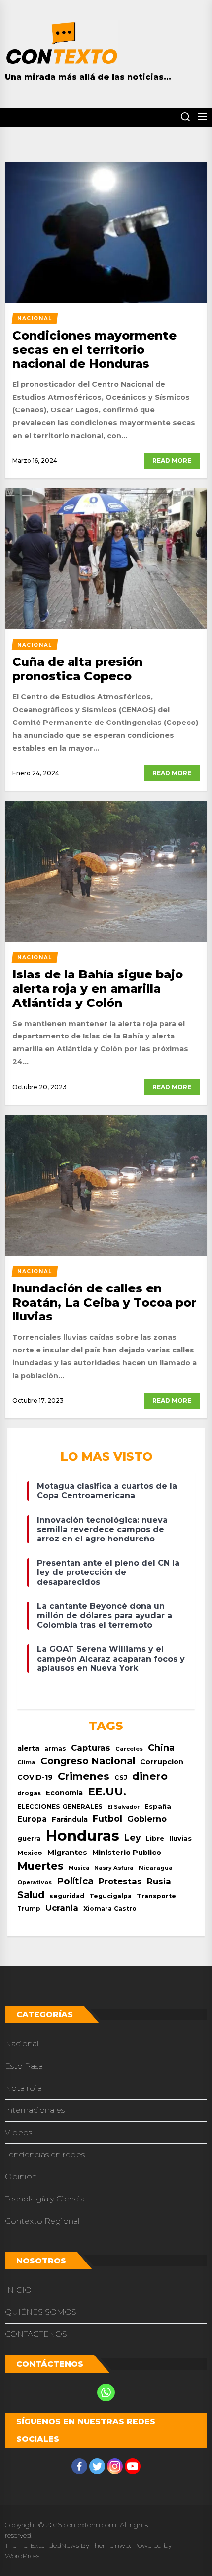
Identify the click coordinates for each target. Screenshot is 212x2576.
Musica (79, 1868)
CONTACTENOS (36, 2334)
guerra (29, 1838)
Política (75, 1881)
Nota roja (23, 2088)
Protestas (120, 1881)
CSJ (121, 1777)
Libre (155, 1838)
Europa (32, 1819)
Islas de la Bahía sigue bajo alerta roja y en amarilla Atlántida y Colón (98, 989)
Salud (31, 1895)
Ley (132, 1838)
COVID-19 (35, 1777)
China (161, 1747)
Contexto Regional (42, 2221)
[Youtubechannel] (133, 2466)
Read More (172, 460)
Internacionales (35, 2110)
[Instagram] (115, 2466)
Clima (26, 1762)
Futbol (107, 1818)
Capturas (91, 1748)
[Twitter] (97, 2466)
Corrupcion (162, 1762)
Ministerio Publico (127, 1853)
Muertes (40, 1866)
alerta (28, 1748)
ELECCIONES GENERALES (60, 1806)
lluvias (180, 1838)
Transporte (156, 1896)
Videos (18, 2132)
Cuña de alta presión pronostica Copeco (77, 669)
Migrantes (67, 1852)
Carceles (129, 1749)
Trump (29, 1908)
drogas (29, 1793)
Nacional (22, 2044)
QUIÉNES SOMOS (41, 2312)
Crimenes (84, 1776)
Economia (64, 1793)
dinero (150, 1776)
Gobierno (147, 1819)
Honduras (83, 1836)
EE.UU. (107, 1792)
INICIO (18, 2290)
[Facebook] (79, 2466)
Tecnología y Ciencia (45, 2199)
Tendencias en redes (45, 2154)
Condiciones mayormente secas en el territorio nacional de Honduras (94, 350)
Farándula (70, 1819)
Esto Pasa (24, 2066)
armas (55, 1748)
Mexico (30, 1853)
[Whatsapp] (106, 2392)
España (158, 1806)
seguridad (67, 1896)
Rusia (159, 1881)
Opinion (21, 2177)
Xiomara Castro (110, 1908)
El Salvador (124, 1807)
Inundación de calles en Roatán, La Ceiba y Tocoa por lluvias (104, 1303)
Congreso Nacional (88, 1761)
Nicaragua (156, 1868)
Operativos (35, 1882)
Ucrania (62, 1908)
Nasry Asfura (114, 1868)
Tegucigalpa (110, 1896)
